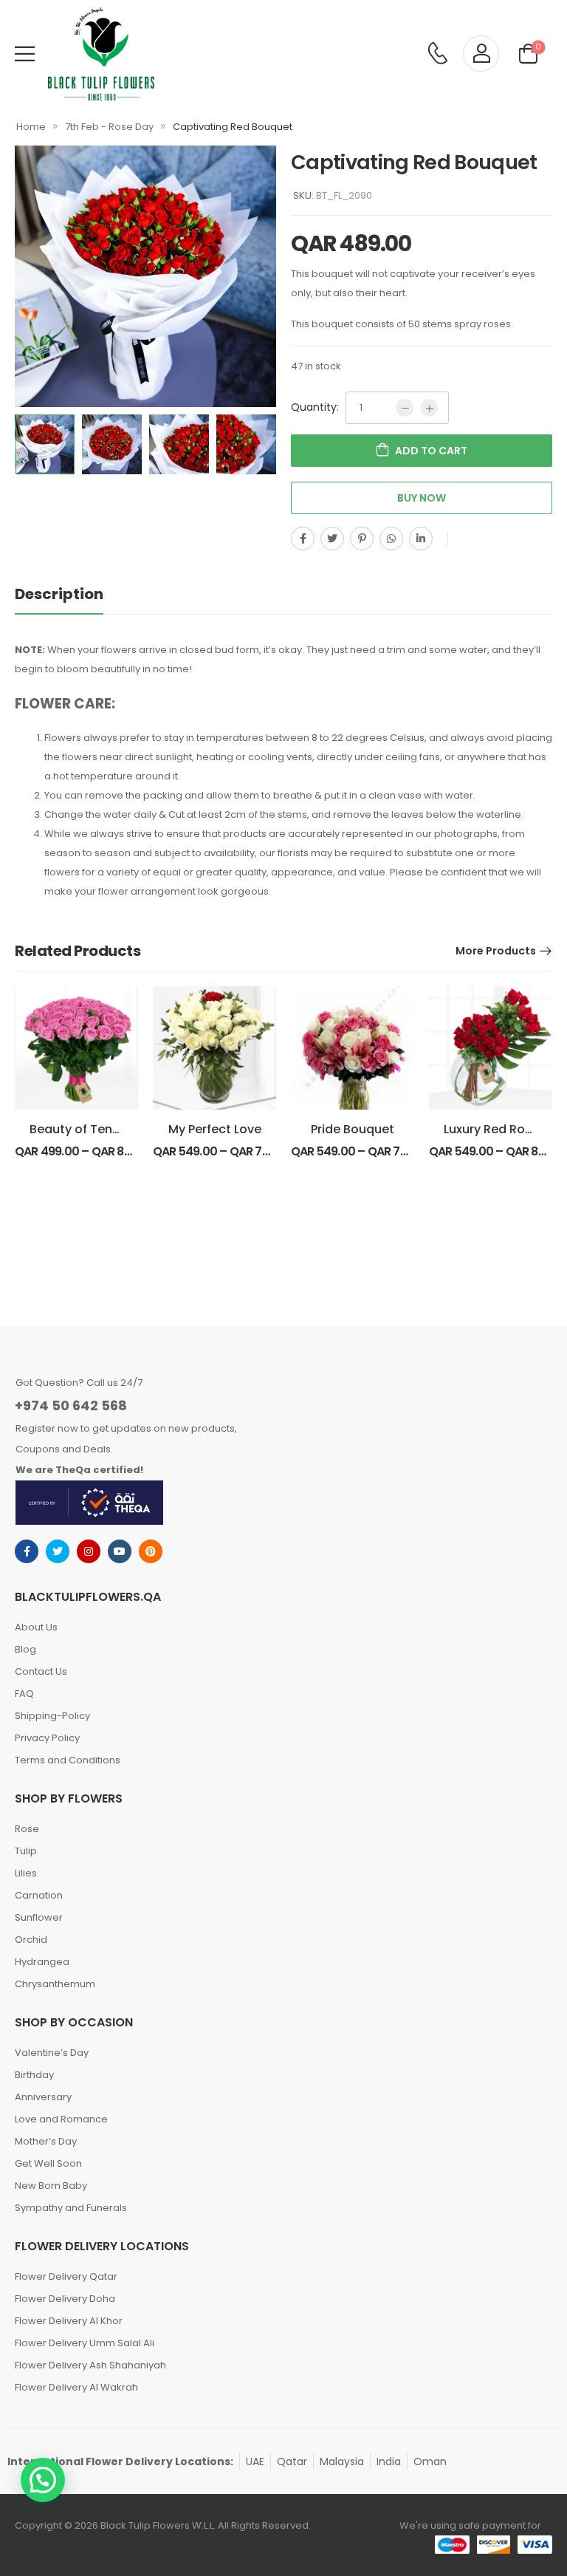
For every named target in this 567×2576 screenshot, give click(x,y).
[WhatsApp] (391, 539)
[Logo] (101, 54)
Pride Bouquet (353, 1129)
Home (31, 127)
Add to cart (431, 451)
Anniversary (43, 2097)
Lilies (26, 1873)
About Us (36, 1627)
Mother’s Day (46, 2141)
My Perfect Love (215, 1129)
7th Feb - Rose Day (109, 127)
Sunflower (39, 1917)
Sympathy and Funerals (71, 2208)
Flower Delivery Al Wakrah (76, 2387)
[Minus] (405, 408)
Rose (27, 1829)
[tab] (74, 594)
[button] (43, 2480)
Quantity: (315, 407)
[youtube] (120, 1551)
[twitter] (58, 1551)
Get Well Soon (48, 2163)
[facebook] (27, 1551)
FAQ (24, 1694)
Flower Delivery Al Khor (69, 2321)
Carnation (39, 1895)
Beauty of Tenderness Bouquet (122, 1129)
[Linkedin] (421, 539)
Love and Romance (61, 2119)
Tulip (26, 1851)
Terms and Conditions (68, 1760)
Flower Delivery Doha (65, 2299)
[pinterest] (151, 1551)
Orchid (31, 1940)
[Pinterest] (362, 539)
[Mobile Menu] (25, 54)
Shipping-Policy (52, 1716)
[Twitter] (332, 539)
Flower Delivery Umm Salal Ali (85, 2343)
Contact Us (41, 1671)
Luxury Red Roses (495, 1129)
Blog (25, 1649)
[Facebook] (303, 539)
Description (59, 594)
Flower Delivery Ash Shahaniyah (90, 2365)
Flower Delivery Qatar (66, 2276)
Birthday (34, 2075)
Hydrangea (42, 1962)
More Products (496, 951)
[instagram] (89, 1551)
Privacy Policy (47, 1738)
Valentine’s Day (52, 2053)
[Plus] (429, 408)
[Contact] (437, 54)
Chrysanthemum (55, 1984)
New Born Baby (51, 2186)
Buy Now (422, 498)
